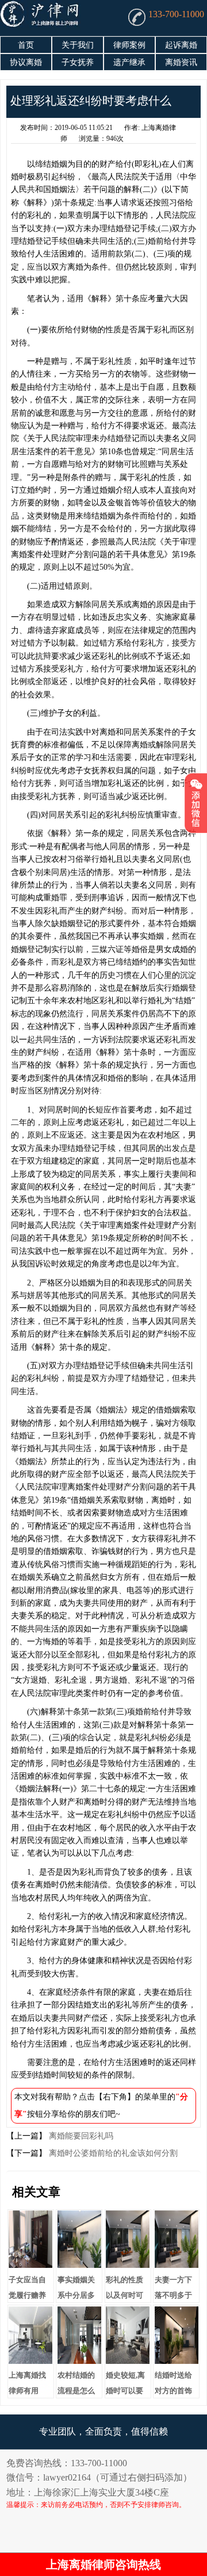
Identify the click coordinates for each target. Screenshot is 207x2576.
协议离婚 (26, 62)
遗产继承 (129, 62)
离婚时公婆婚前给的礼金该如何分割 (112, 2153)
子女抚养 (78, 62)
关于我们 (78, 45)
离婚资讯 (181, 62)
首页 (26, 45)
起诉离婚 (181, 45)
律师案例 (129, 45)
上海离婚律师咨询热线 (103, 2565)
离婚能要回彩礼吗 (80, 2136)
